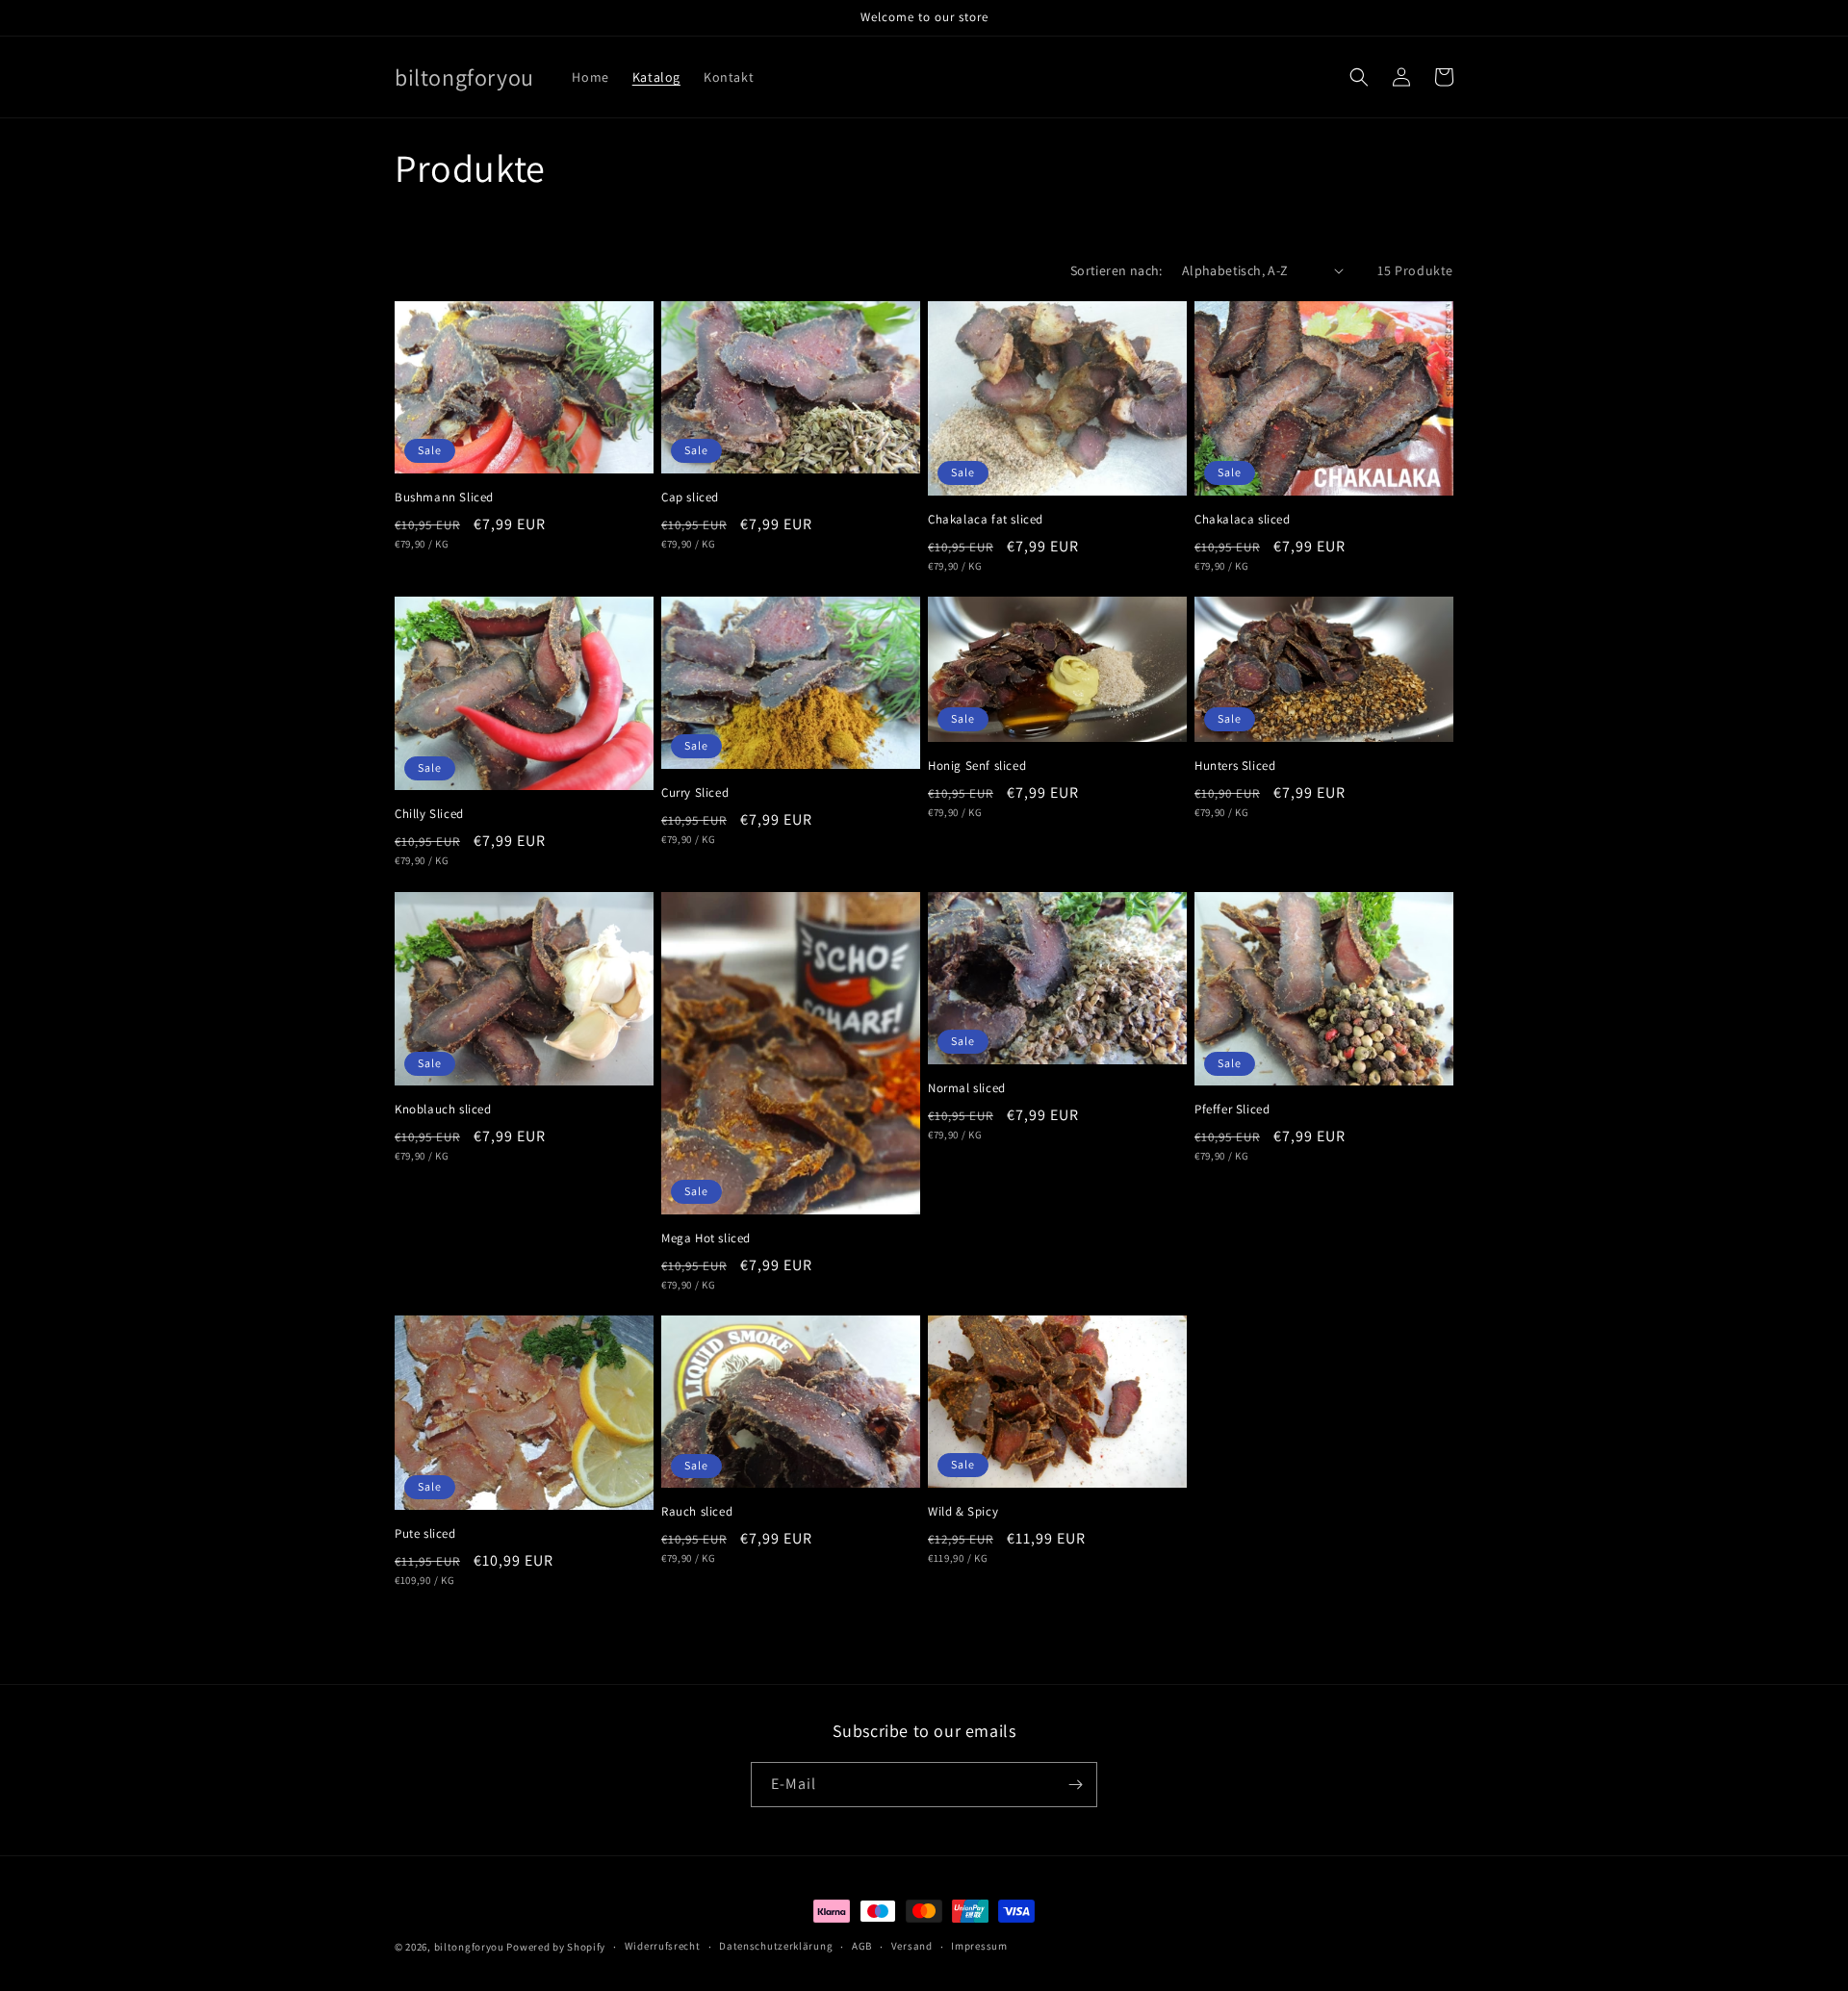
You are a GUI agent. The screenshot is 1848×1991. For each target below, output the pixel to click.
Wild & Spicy (963, 1512)
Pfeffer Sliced (1232, 1110)
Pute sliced (425, 1534)
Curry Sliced (695, 793)
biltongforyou (469, 1947)
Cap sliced (690, 498)
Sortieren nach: (1116, 270)
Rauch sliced (697, 1512)
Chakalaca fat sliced (986, 520)
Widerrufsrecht (663, 1946)
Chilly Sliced (429, 814)
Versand (912, 1946)
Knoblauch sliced (443, 1110)
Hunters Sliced (1235, 766)
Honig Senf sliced (977, 766)
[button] (1359, 77)
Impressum (979, 1946)
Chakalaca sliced (1243, 520)
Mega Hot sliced (706, 1238)
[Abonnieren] (1075, 1785)
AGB (862, 1946)
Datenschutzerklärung (776, 1946)
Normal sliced (967, 1088)
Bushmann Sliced (444, 498)
